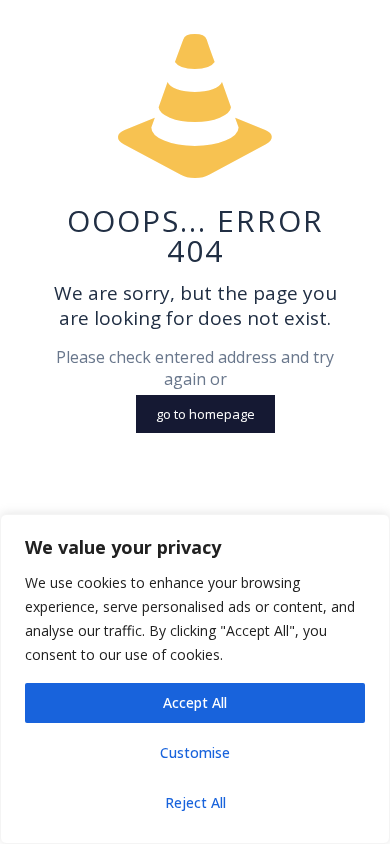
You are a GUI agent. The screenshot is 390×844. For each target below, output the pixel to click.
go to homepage (205, 414)
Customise (195, 752)
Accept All (195, 702)
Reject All (195, 802)
